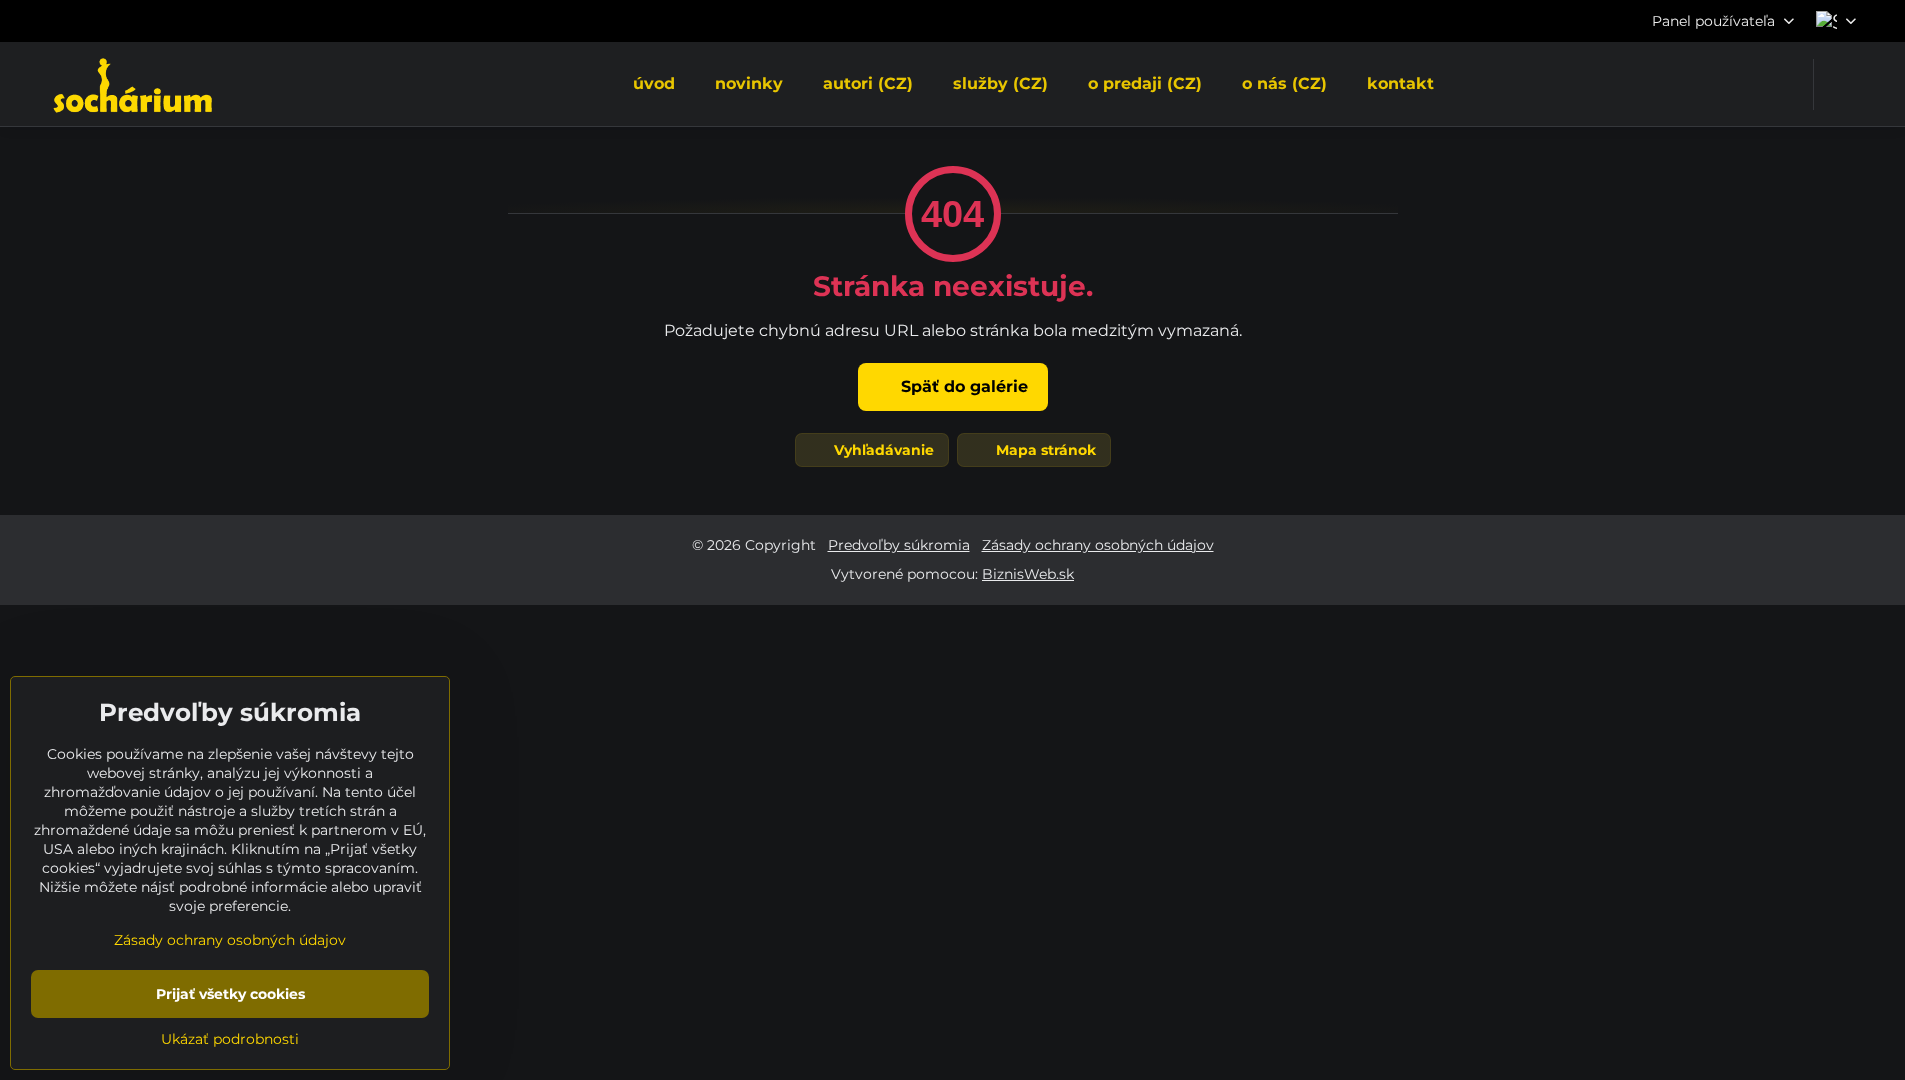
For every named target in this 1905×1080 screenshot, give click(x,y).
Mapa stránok (1044, 450)
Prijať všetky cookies (230, 994)
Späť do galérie (962, 386)
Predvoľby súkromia (899, 545)
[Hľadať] (1841, 84)
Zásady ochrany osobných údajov (1098, 545)
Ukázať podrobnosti (230, 1039)
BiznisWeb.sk (1028, 574)
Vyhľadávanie (882, 450)
